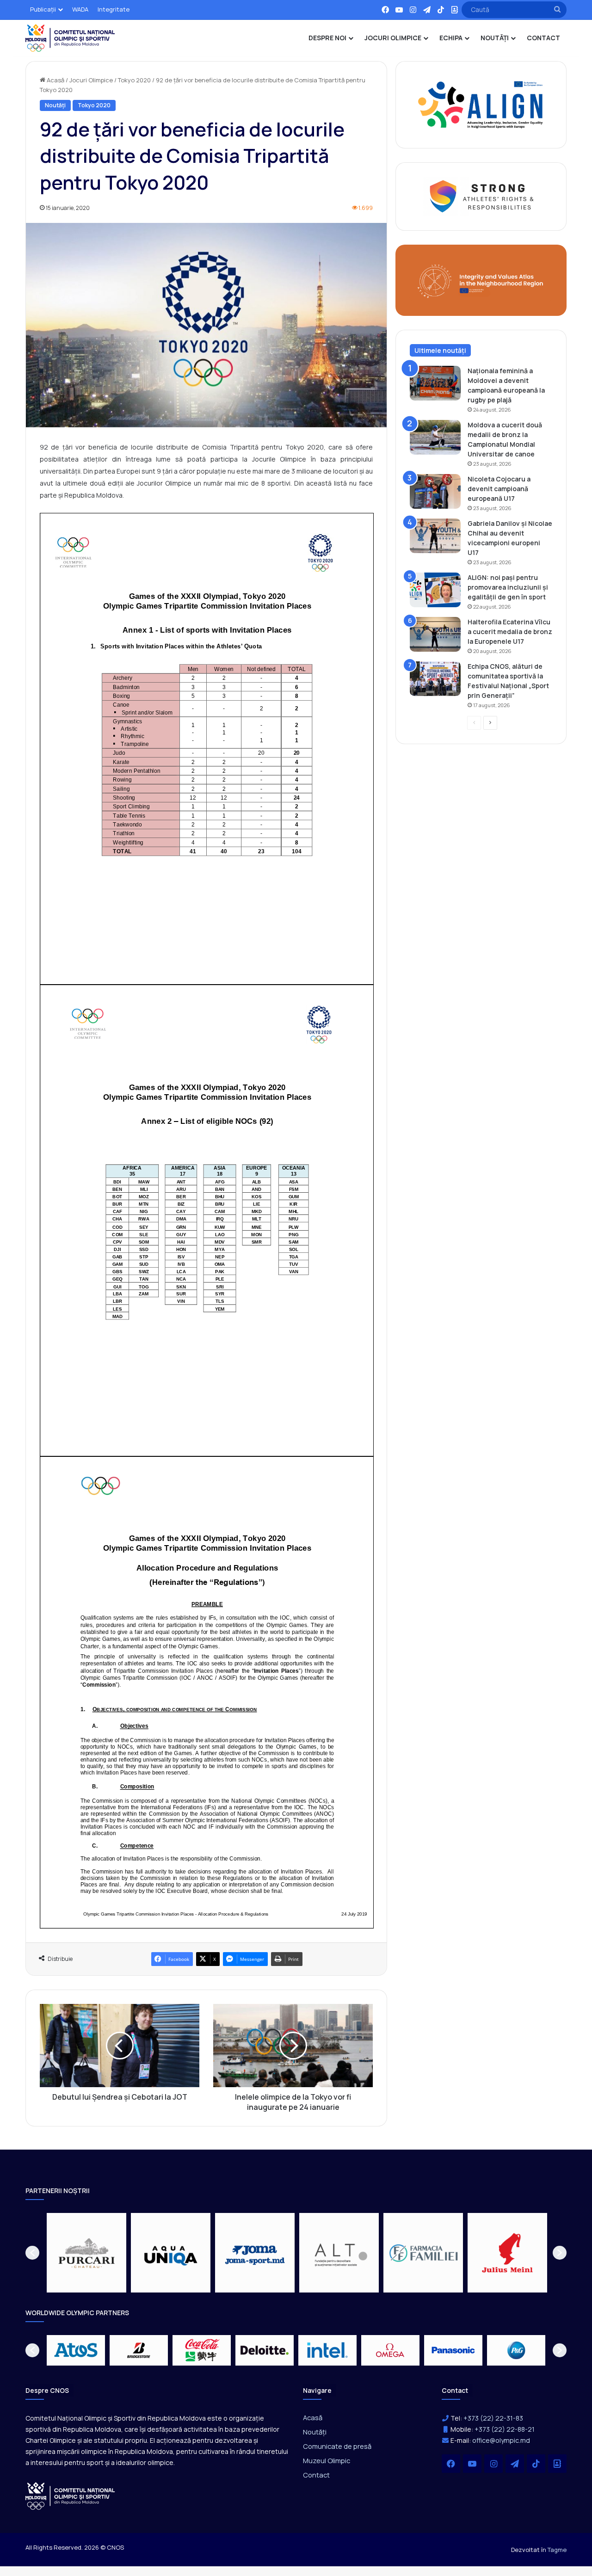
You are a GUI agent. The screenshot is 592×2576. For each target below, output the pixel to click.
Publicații (43, 9)
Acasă (55, 80)
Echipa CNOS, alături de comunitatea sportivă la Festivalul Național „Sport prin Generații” (508, 681)
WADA (80, 9)
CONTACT (543, 38)
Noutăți (55, 105)
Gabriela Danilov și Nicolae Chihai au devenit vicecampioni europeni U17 (510, 538)
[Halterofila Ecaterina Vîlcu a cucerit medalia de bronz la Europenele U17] (435, 634)
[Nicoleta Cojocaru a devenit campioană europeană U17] (435, 491)
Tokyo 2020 (134, 80)
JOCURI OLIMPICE (393, 38)
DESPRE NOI (327, 38)
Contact (316, 2475)
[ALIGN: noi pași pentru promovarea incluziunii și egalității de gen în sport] (435, 590)
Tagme (557, 2550)
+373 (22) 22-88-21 (505, 2429)
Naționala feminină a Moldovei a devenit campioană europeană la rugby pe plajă (506, 385)
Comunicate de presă (337, 2446)
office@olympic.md (501, 2440)
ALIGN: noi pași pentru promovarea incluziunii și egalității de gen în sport (508, 587)
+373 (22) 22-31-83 (493, 2418)
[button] (32, 2253)
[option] (86, 2253)
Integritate (114, 9)
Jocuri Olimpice (91, 80)
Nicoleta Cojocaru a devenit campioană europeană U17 (499, 489)
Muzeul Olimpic (327, 2460)
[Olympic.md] (70, 38)
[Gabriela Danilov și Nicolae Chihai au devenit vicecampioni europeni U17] (435, 536)
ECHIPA (451, 38)
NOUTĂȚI (495, 38)
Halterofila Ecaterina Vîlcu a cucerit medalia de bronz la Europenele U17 (510, 632)
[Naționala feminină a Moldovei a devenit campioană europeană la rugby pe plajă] (435, 383)
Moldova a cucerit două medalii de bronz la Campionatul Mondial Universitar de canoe (505, 439)
